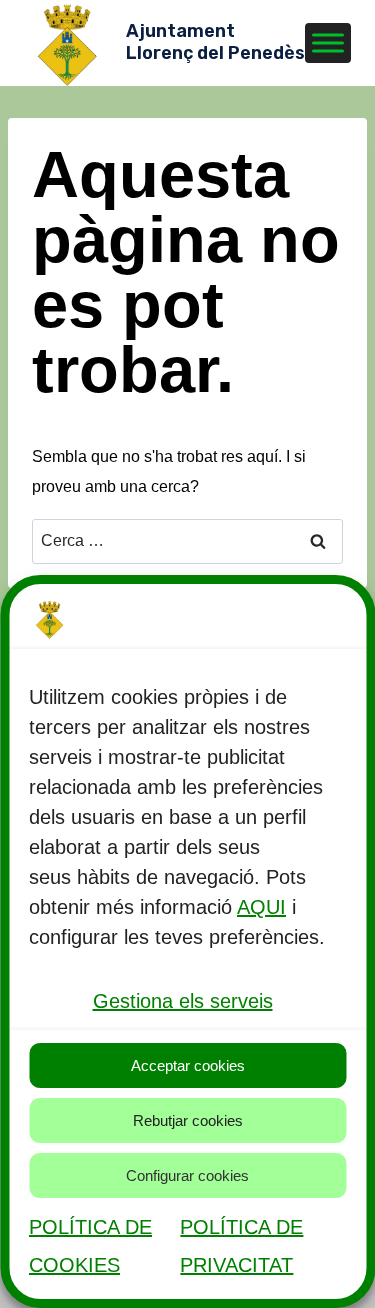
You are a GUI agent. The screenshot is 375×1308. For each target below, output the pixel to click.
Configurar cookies (187, 1175)
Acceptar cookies (188, 1065)
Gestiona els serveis (183, 1001)
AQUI (261, 907)
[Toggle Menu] (328, 42)
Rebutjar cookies (188, 1120)
